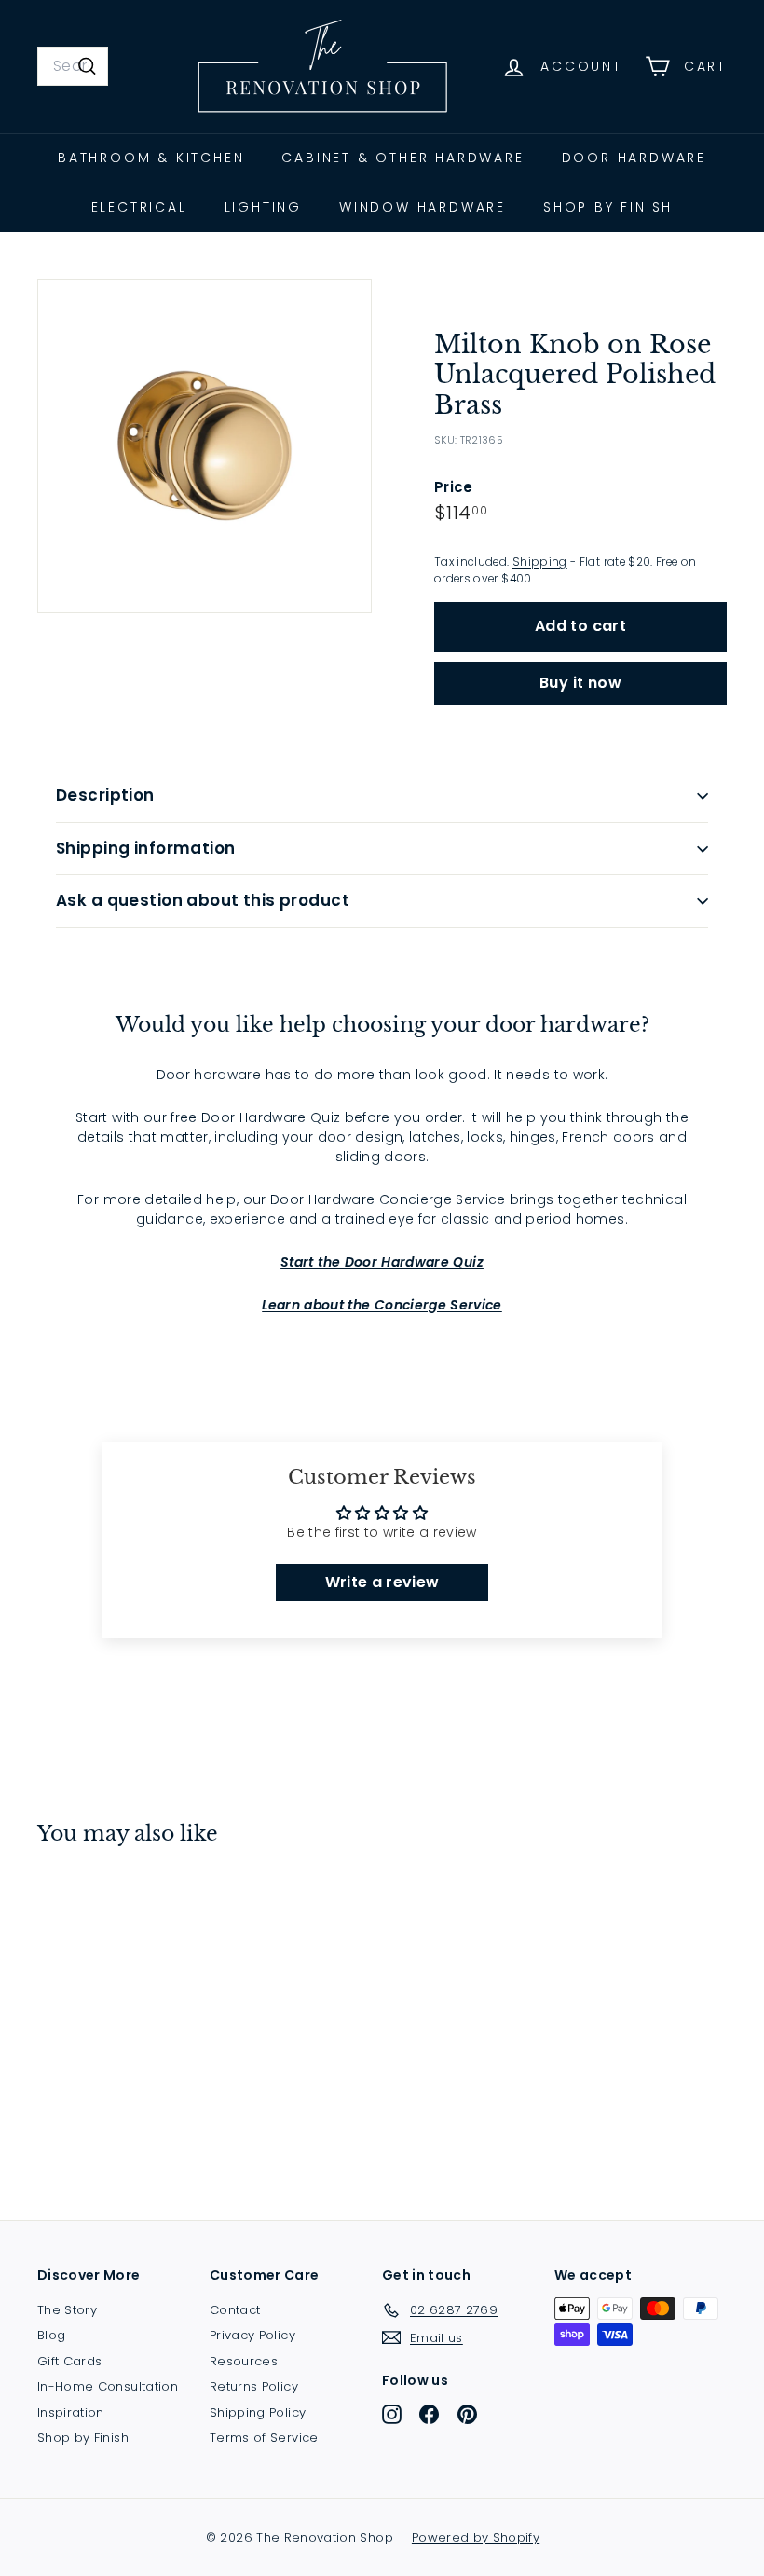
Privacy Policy (252, 2335)
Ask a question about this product (203, 900)
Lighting (263, 207)
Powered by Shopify (476, 2537)
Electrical (139, 207)
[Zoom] (205, 446)
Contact (235, 2310)
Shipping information (146, 848)
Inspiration (71, 2412)
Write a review (382, 1582)
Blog (51, 2335)
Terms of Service (264, 2438)
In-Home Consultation (108, 2386)
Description (105, 795)
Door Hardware (634, 158)
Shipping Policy (258, 2412)
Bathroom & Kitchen (151, 158)
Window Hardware (423, 207)
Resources (244, 2361)
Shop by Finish (608, 207)
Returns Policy (254, 2386)
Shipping (540, 562)
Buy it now (580, 683)
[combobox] (73, 66)
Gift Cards (70, 2361)
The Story (67, 2310)
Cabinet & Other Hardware (402, 158)
